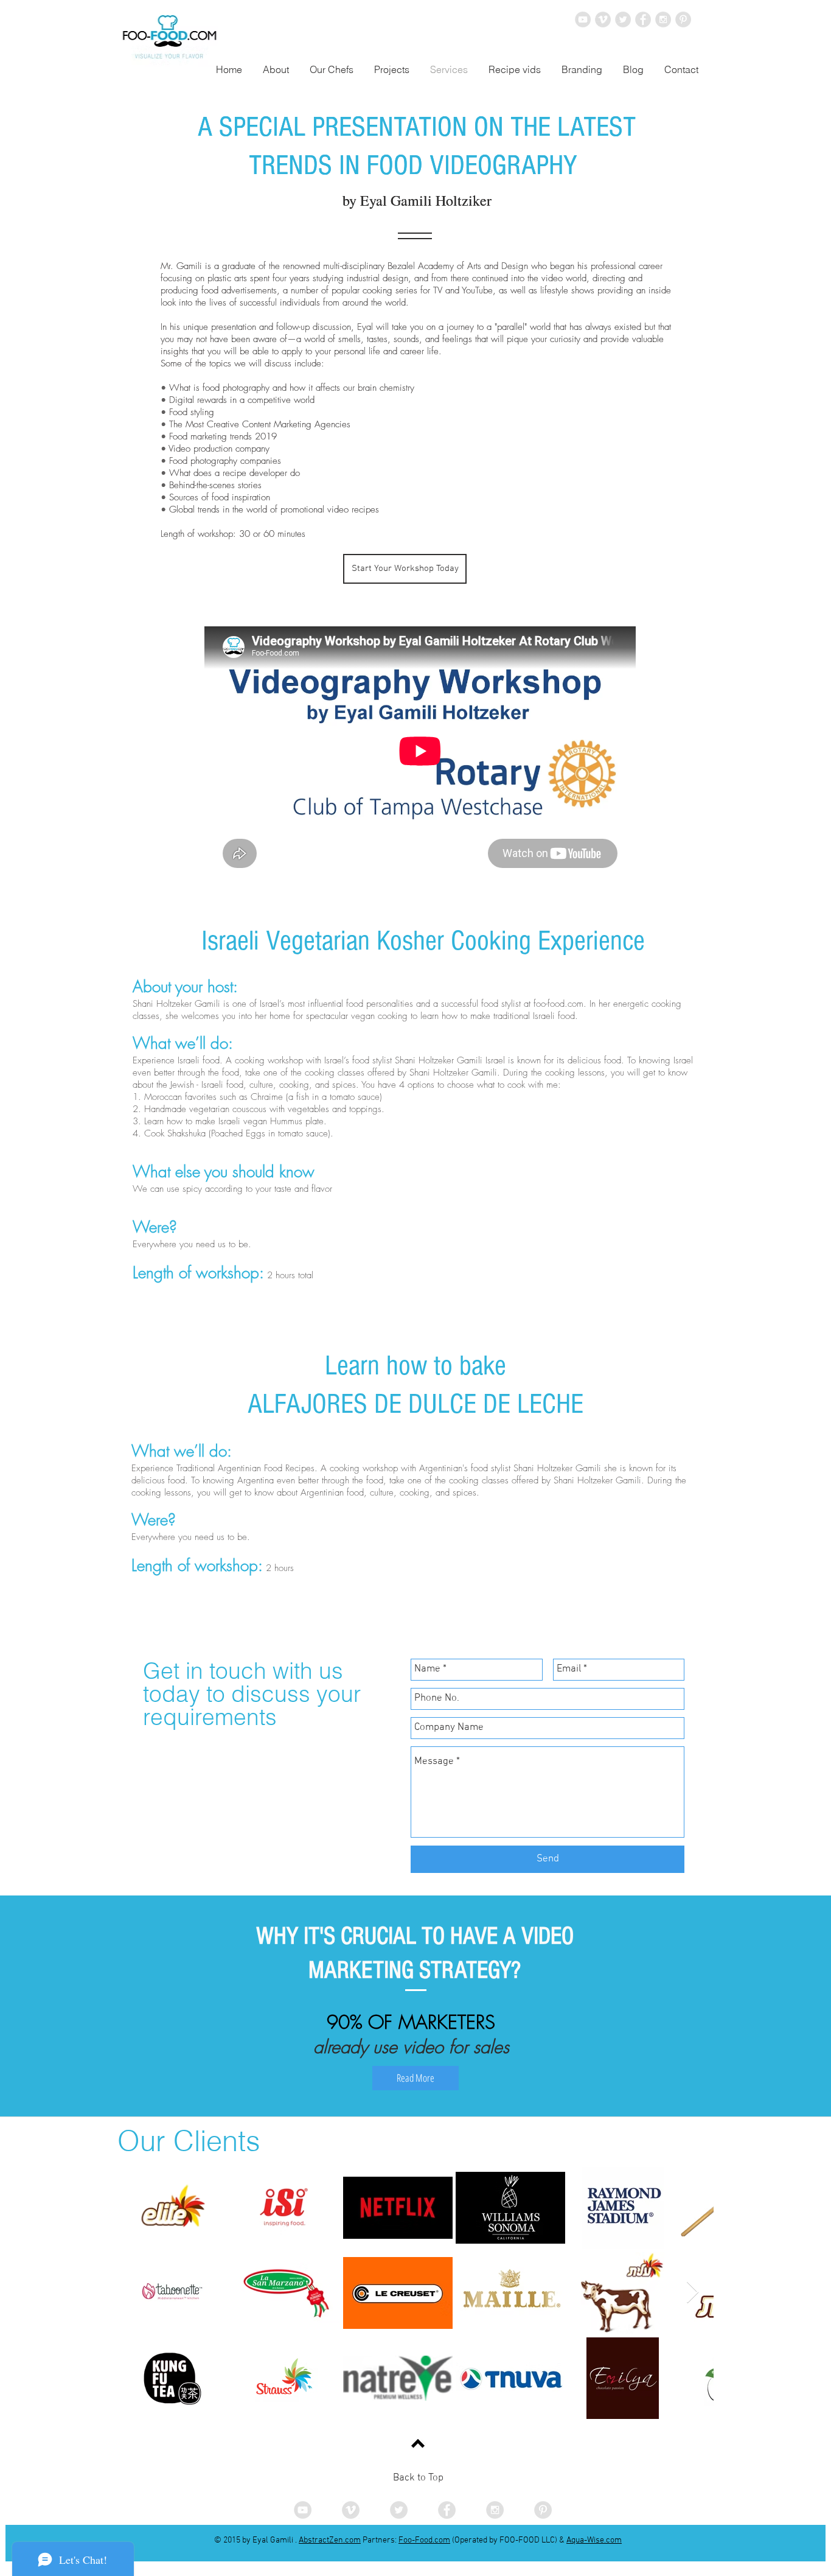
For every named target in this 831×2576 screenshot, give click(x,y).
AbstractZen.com (330, 2540)
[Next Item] (693, 2293)
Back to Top (418, 2478)
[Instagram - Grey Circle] (663, 19)
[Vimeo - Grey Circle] (603, 19)
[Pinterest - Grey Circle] (683, 19)
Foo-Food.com (424, 2540)
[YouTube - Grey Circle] (583, 19)
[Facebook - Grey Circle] (643, 19)
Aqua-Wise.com (594, 2540)
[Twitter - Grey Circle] (623, 19)
